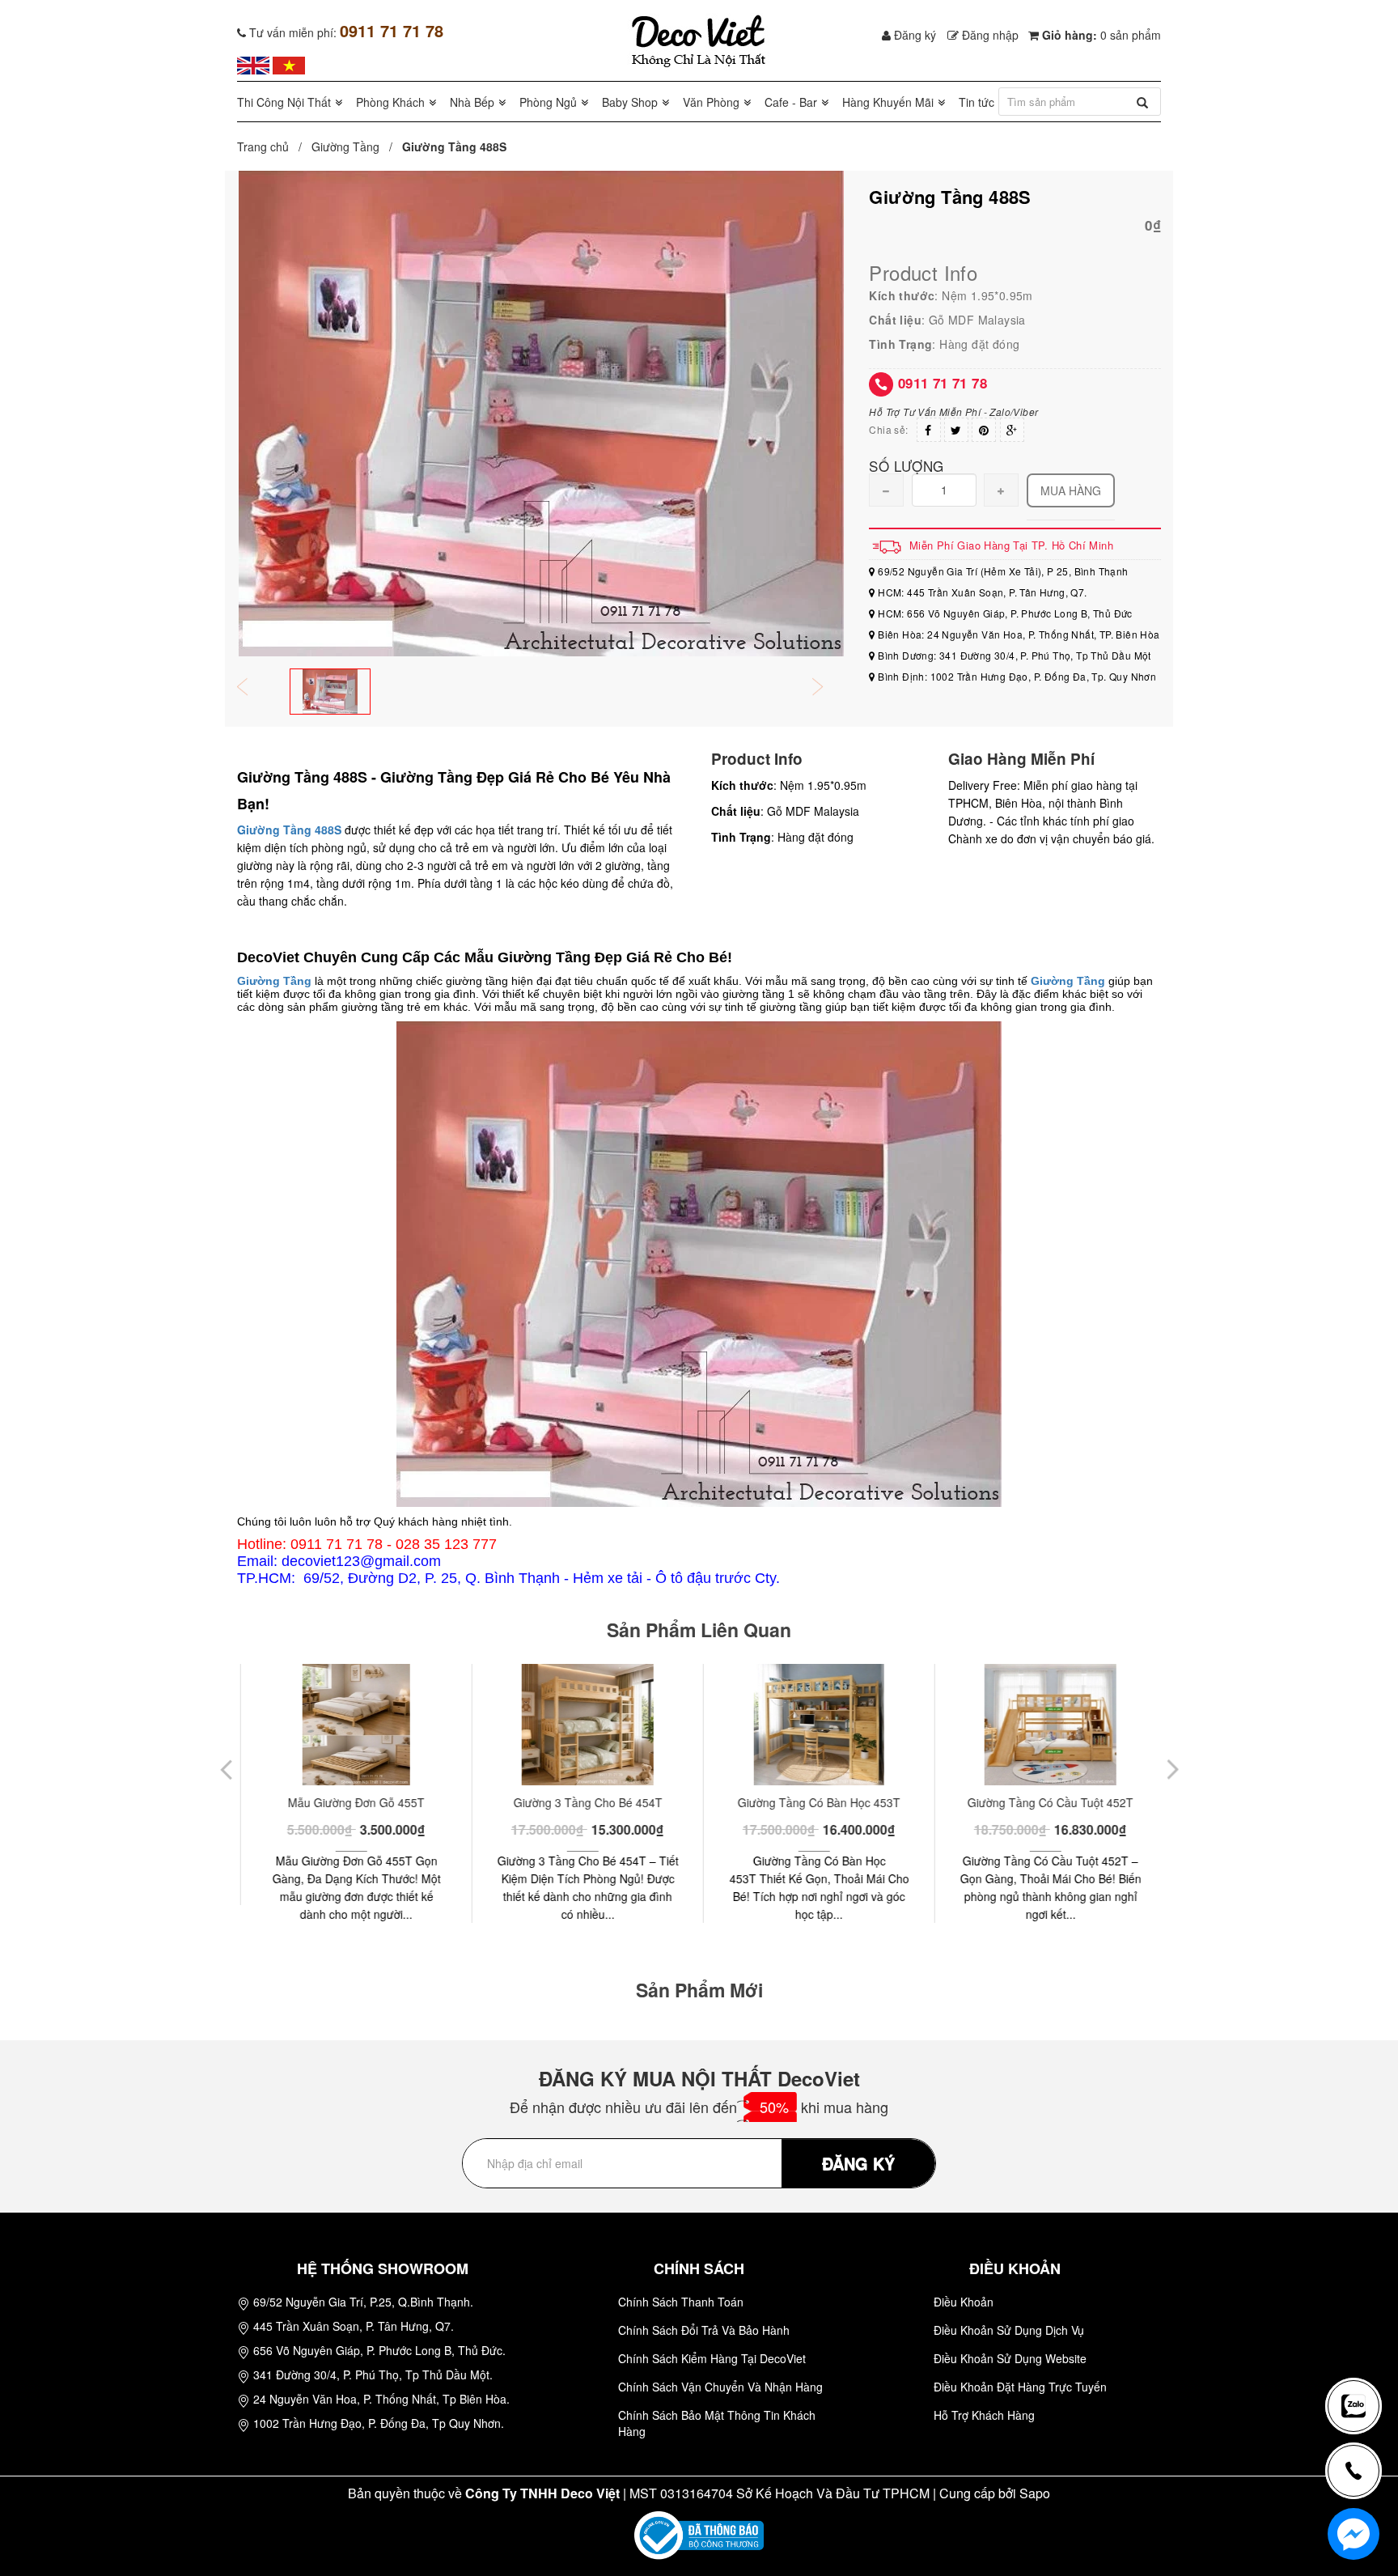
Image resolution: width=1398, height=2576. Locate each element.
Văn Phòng (711, 102)
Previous (253, 688)
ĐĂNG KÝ (858, 2163)
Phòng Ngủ (548, 102)
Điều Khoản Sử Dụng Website (1010, 2358)
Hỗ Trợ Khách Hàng (984, 2415)
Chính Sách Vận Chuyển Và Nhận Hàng (720, 2387)
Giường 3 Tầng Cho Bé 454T (584, 1802)
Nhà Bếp (472, 102)
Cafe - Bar (791, 102)
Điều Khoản (964, 2302)
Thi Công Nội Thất (284, 102)
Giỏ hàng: (1100, 35)
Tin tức (976, 102)
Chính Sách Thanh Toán (681, 2302)
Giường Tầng (345, 146)
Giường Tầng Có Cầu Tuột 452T (1046, 1802)
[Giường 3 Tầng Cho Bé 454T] (584, 1725)
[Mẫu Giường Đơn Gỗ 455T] (352, 1725)
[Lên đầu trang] (1361, 2353)
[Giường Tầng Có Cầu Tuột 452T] (1046, 1725)
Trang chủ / (273, 146)
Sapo (1035, 2493)
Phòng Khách (390, 102)
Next (828, 688)
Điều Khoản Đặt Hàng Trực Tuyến (1020, 2387)
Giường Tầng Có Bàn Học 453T (815, 1802)
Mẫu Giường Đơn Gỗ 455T (352, 1802)
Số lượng (906, 465)
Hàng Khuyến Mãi (888, 102)
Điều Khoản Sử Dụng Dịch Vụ (1009, 2330)
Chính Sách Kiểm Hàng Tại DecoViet (712, 2358)
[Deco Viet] (253, 64)
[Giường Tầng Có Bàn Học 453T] (815, 1725)
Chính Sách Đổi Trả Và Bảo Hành (704, 2330)
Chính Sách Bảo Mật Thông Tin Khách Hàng (717, 2423)
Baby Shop (630, 102)
